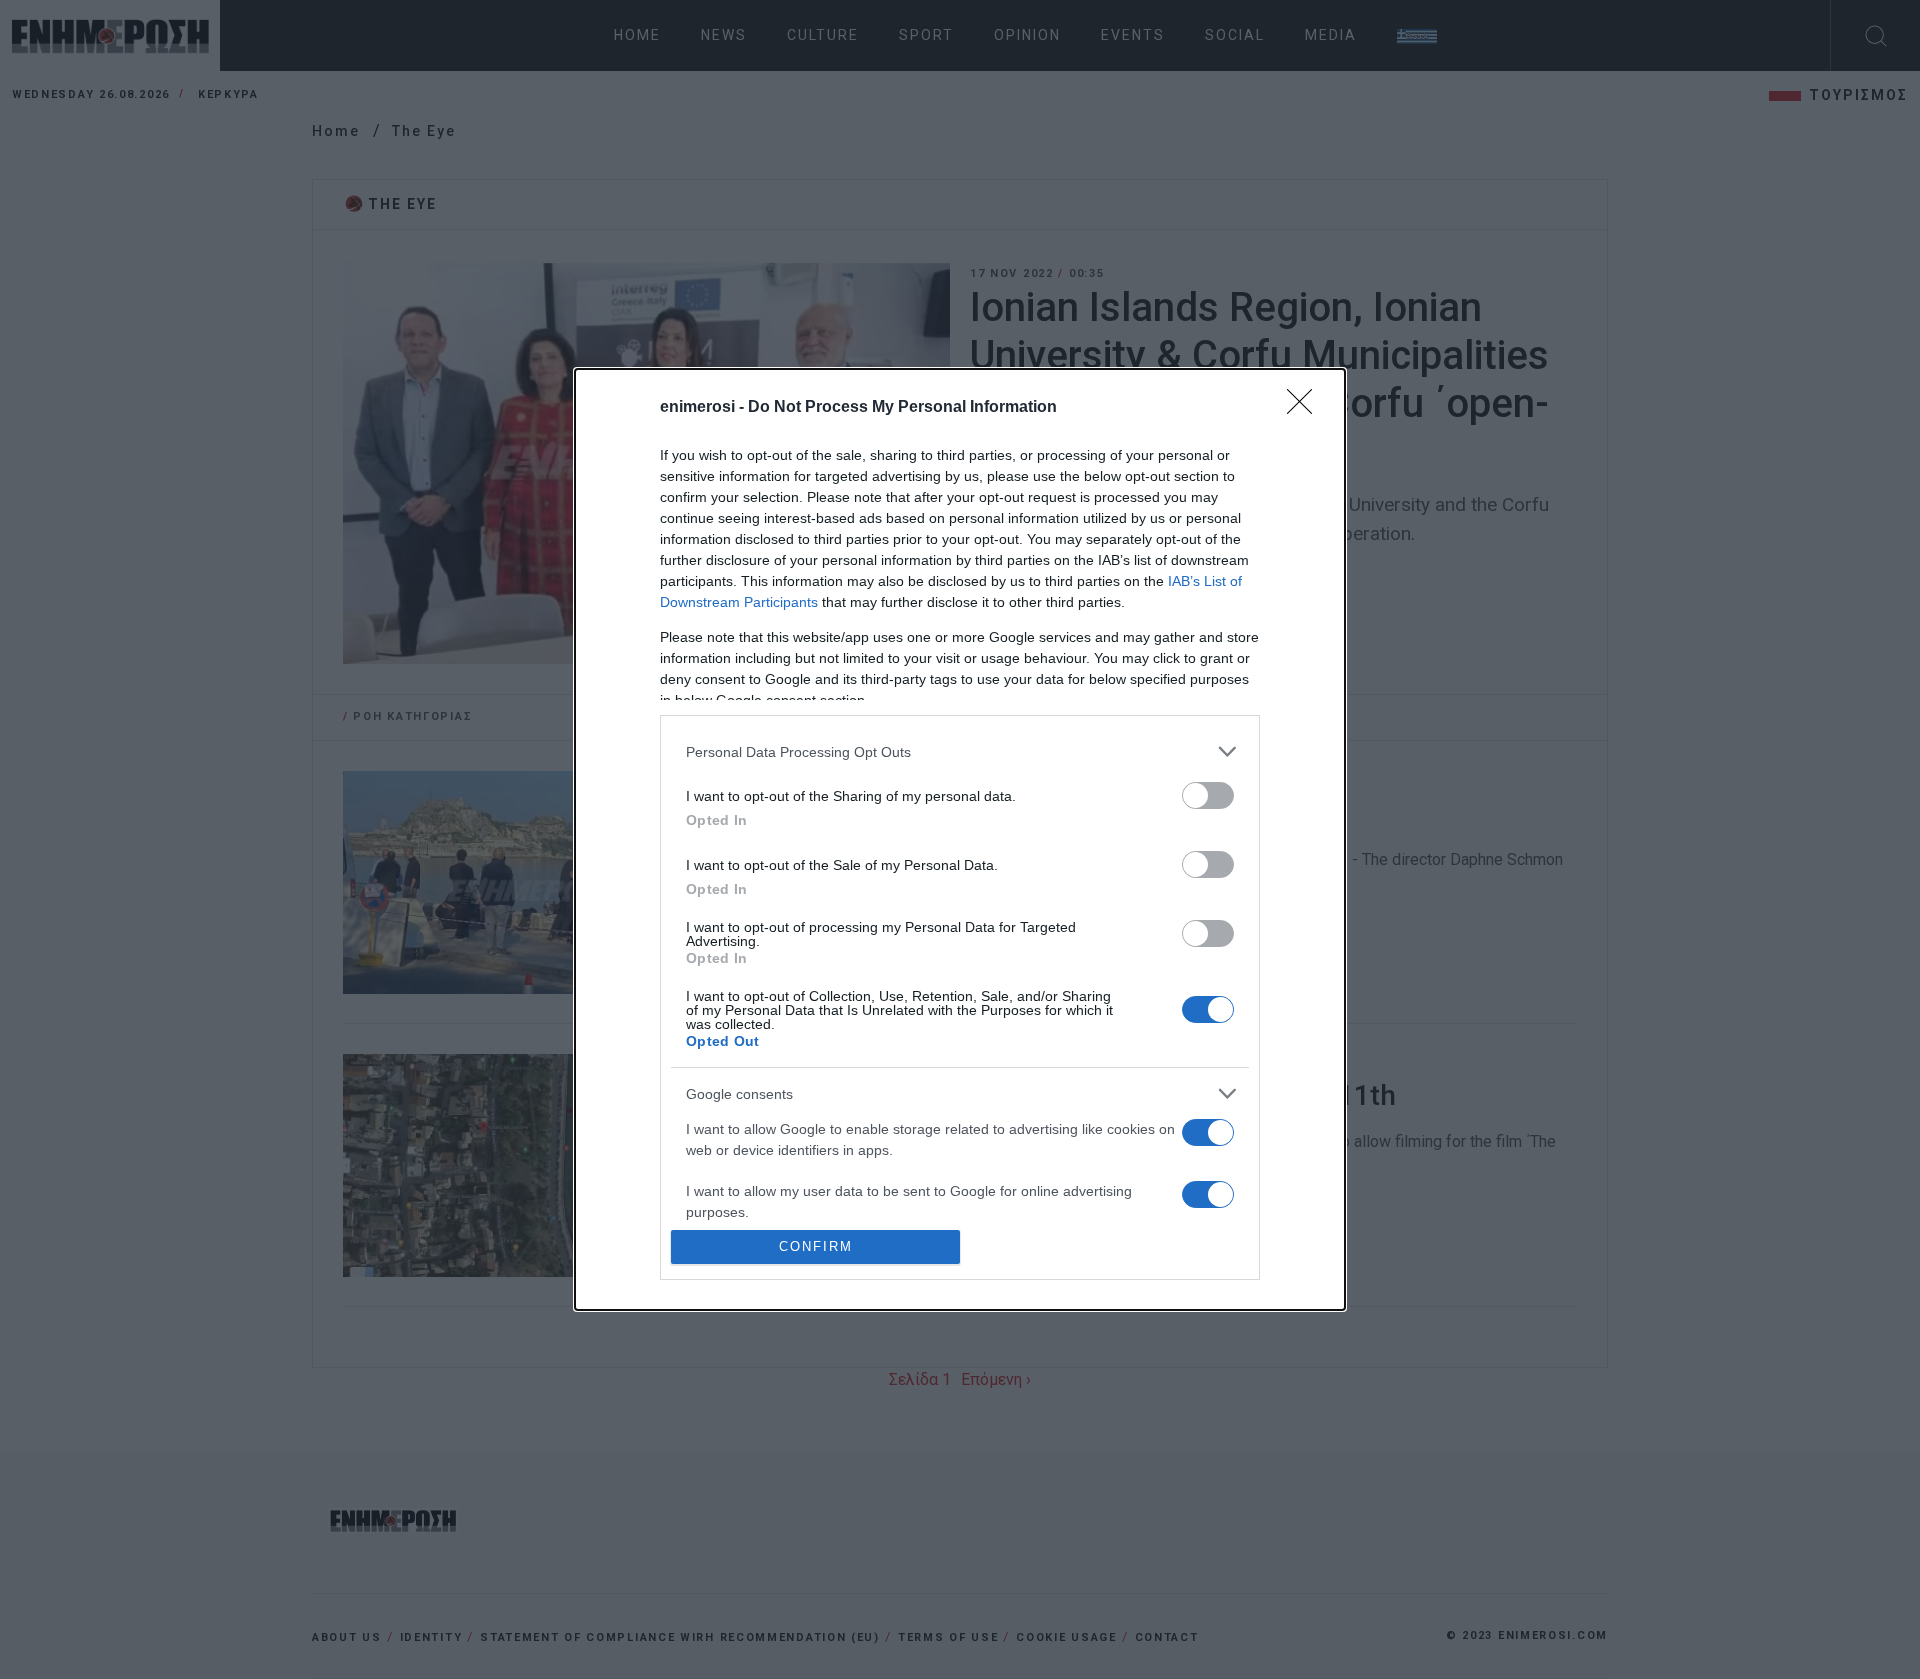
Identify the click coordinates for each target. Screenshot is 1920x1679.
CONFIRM (816, 1246)
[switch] (1208, 795)
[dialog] (960, 839)
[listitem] (960, 751)
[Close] (1306, 408)
